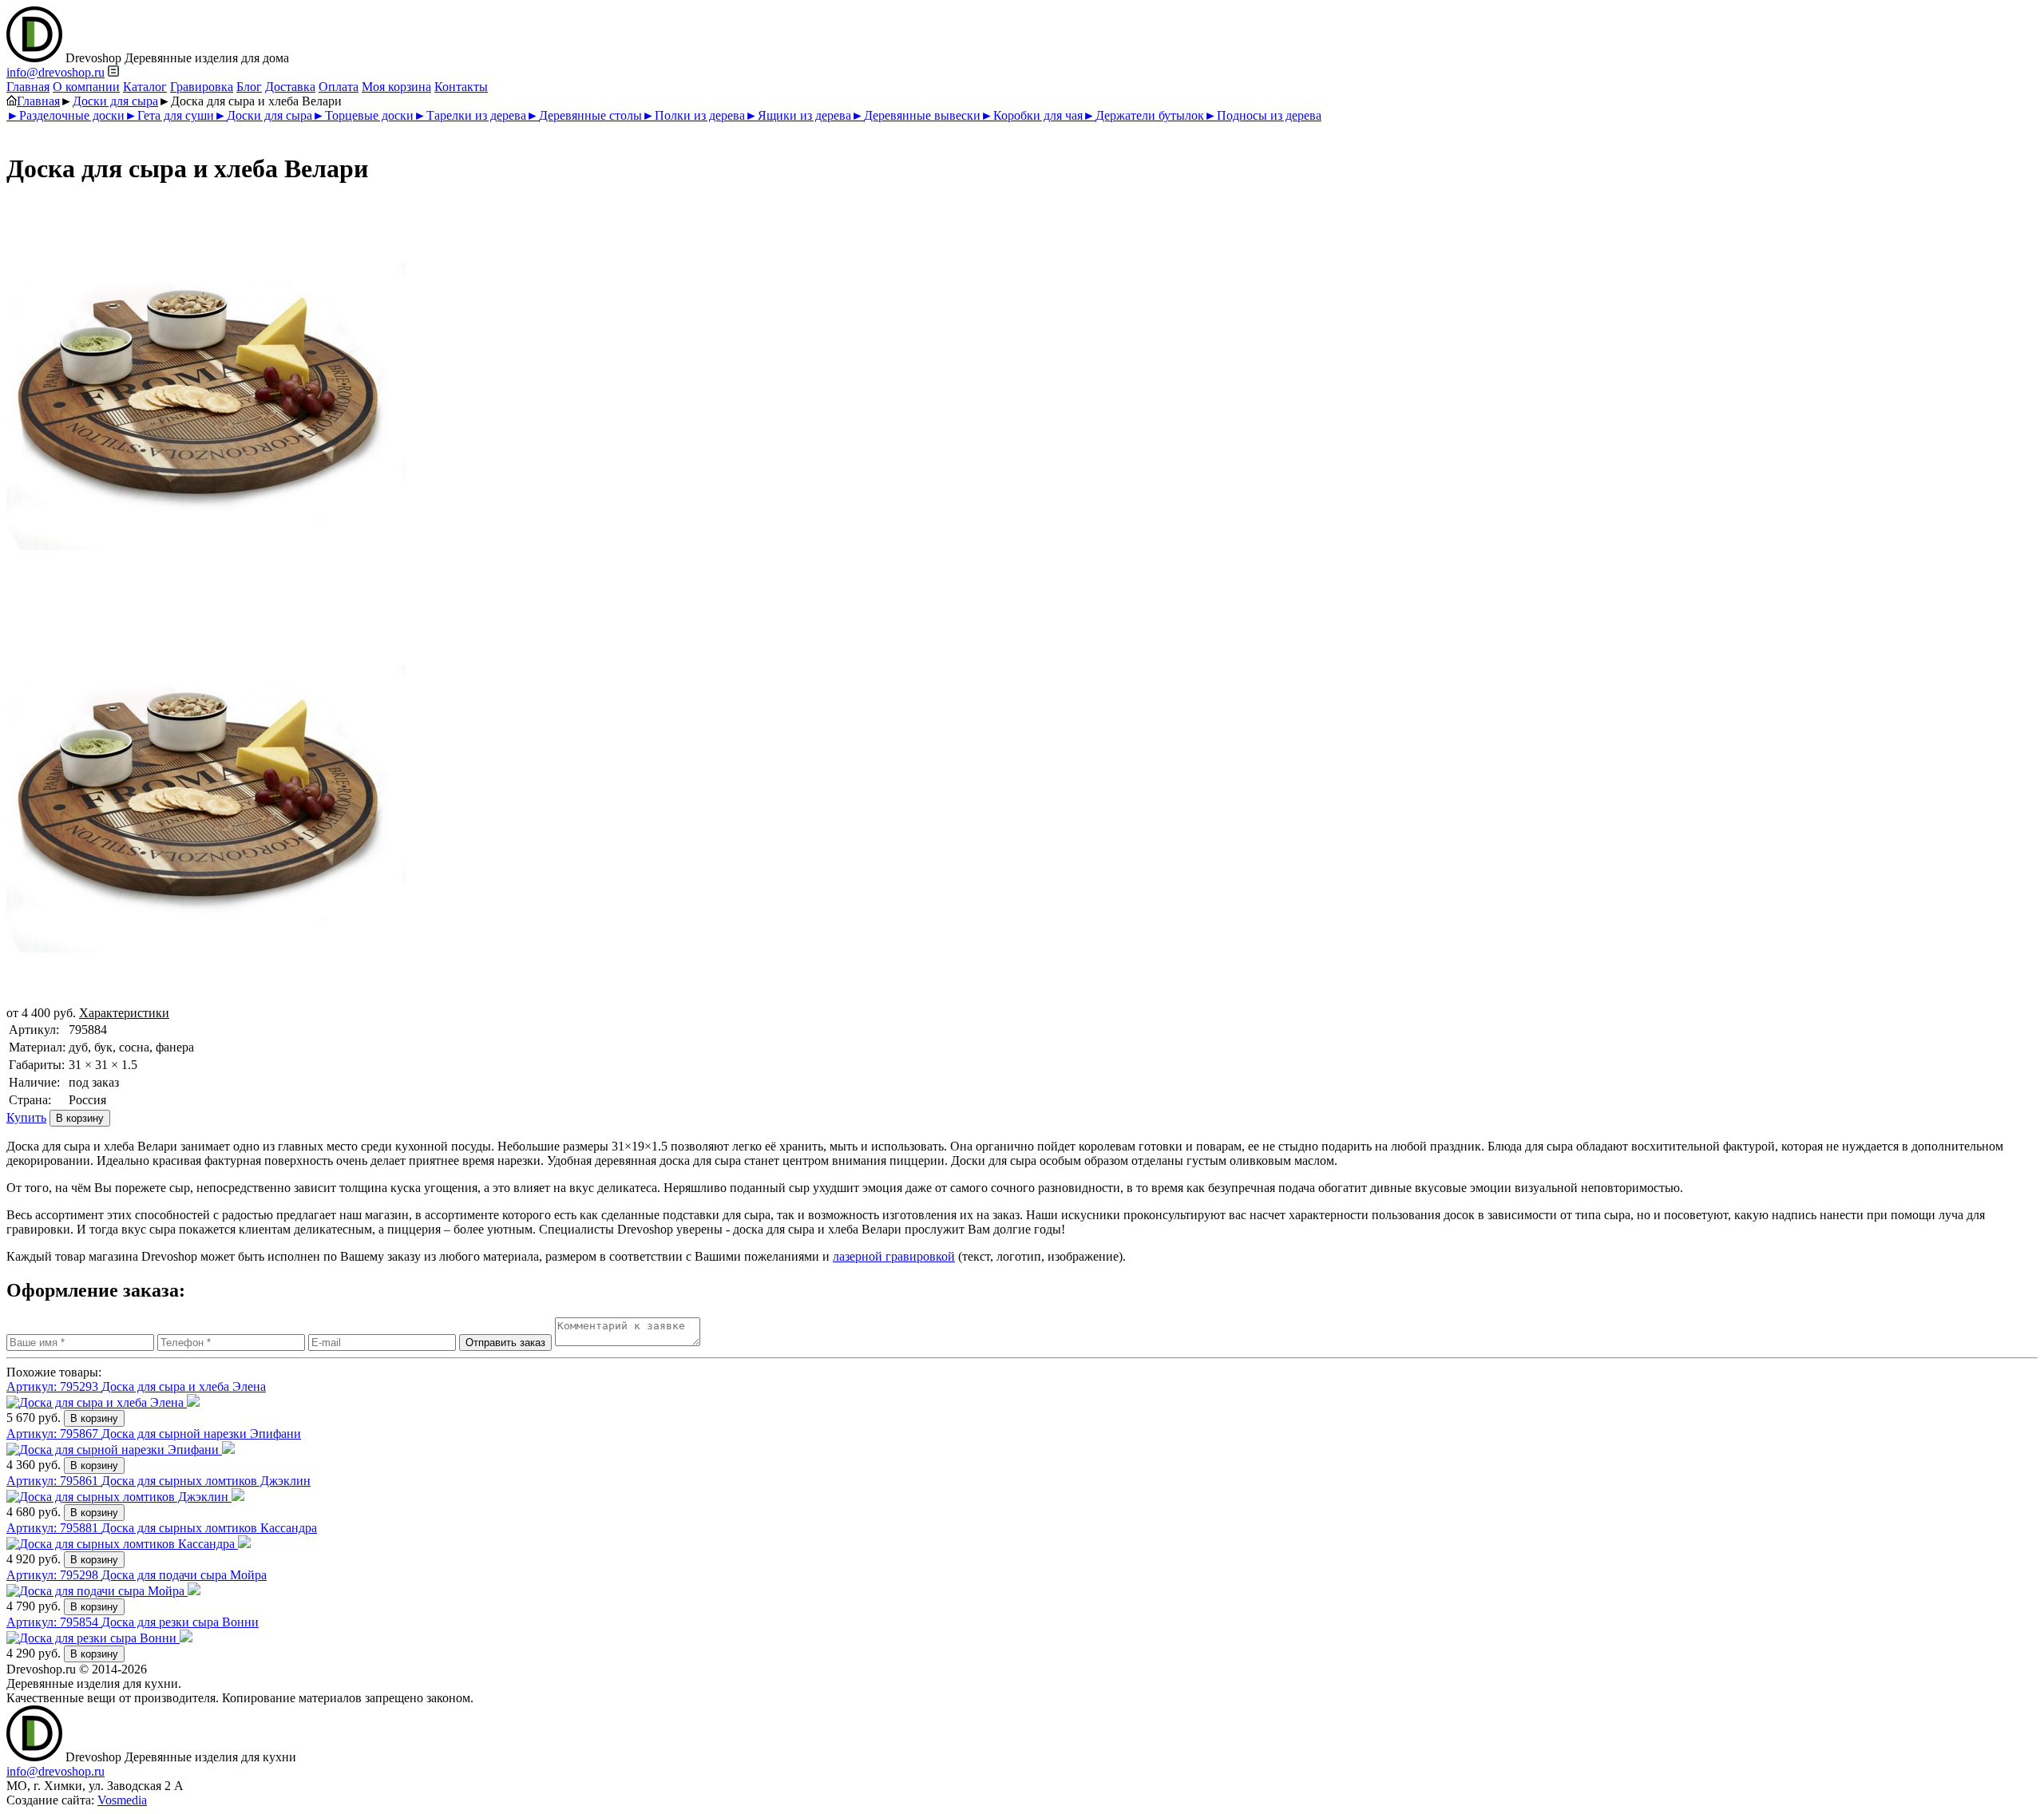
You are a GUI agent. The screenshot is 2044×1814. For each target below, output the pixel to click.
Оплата (339, 87)
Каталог (145, 87)
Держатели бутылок (1143, 115)
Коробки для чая (1032, 115)
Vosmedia (122, 1800)
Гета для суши (169, 115)
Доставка (290, 87)
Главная (28, 87)
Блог (249, 87)
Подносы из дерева (1263, 115)
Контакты (461, 87)
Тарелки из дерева (470, 115)
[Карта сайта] (113, 72)
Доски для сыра (115, 101)
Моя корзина (396, 87)
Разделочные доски (65, 115)
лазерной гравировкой (894, 1256)
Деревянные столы (584, 115)
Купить (26, 1117)
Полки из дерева (693, 115)
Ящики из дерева (798, 115)
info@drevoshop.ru (55, 72)
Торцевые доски (363, 115)
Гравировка (202, 87)
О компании (86, 87)
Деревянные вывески (916, 115)
